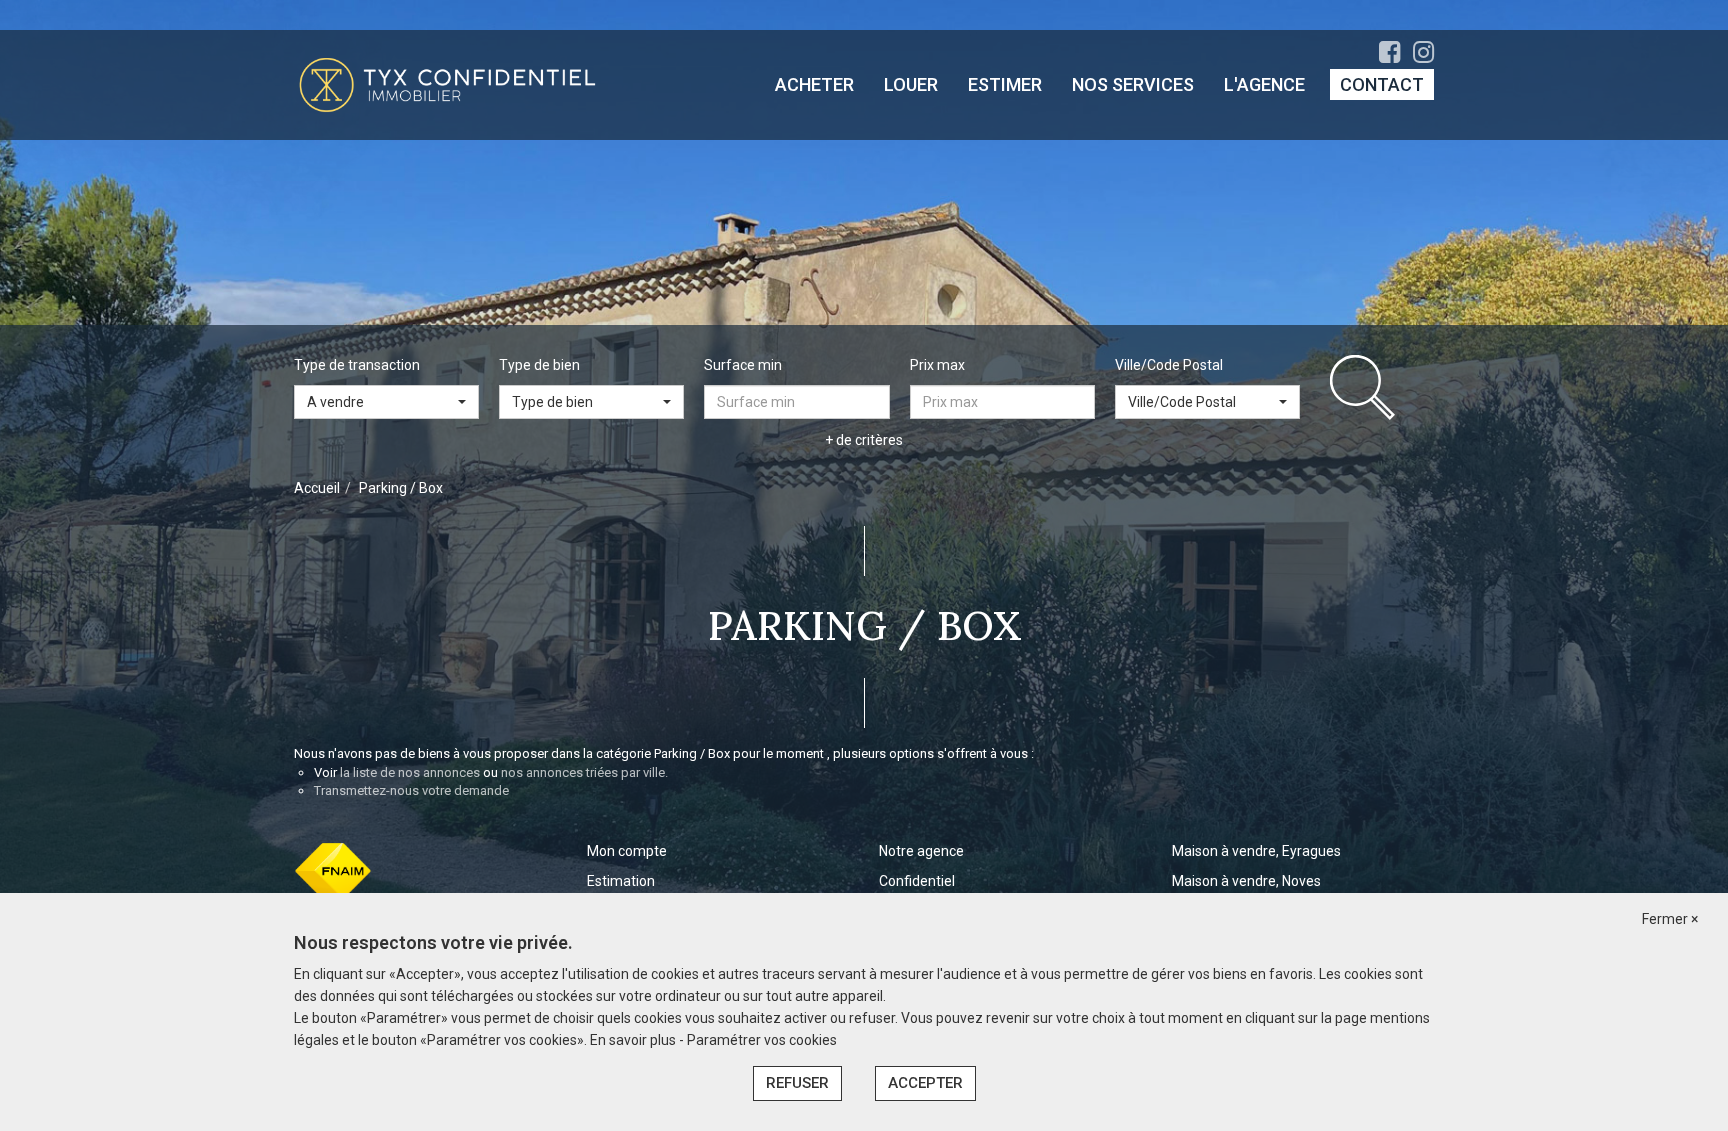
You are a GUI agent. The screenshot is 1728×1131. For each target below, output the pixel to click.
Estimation (621, 881)
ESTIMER (1005, 84)
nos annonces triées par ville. (584, 772)
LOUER (911, 84)
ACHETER (814, 84)
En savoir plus (634, 1040)
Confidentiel (917, 881)
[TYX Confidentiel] (447, 84)
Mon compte (627, 851)
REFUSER (797, 1083)
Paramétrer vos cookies (762, 1040)
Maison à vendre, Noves (1246, 881)
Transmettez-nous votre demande (411, 790)
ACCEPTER (925, 1083)
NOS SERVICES (1133, 84)
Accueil (317, 488)
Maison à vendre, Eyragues (1256, 851)
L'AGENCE (1264, 84)
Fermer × (1670, 919)
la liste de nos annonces (410, 772)
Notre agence (921, 851)
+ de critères (864, 440)
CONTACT (1382, 84)
